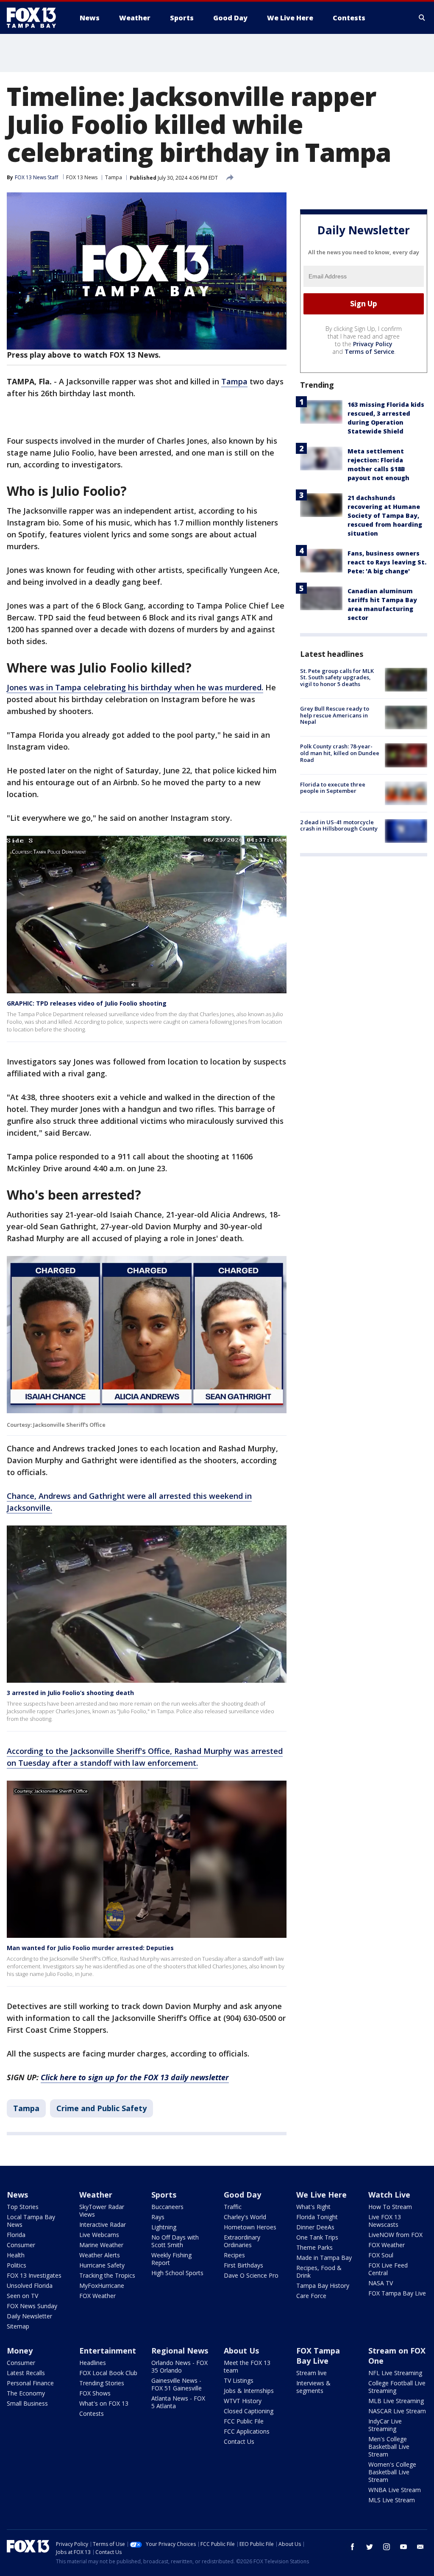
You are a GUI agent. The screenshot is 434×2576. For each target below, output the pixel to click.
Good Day (242, 2195)
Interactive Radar (103, 2224)
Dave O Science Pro (251, 2275)
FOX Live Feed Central (388, 2269)
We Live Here (321, 2195)
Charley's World (245, 2217)
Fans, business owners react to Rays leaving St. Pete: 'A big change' (387, 562)
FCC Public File (244, 2421)
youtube (403, 2547)
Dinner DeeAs (315, 2227)
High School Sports (177, 2273)
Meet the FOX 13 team (247, 2366)
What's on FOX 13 (104, 2403)
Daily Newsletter (29, 2316)
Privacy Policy (373, 344)
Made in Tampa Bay (324, 2258)
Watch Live (389, 2195)
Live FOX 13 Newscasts (385, 2221)
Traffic (233, 2207)
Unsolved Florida (30, 2286)
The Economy (26, 2393)
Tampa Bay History (323, 2286)
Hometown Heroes (250, 2227)
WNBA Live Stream (395, 2490)
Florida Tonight (317, 2217)
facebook (353, 2547)
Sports (164, 2195)
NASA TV (381, 2283)
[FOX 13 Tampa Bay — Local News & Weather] (35, 18)
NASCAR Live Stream (397, 2411)
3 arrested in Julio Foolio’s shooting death (70, 1693)
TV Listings (239, 2380)
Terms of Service (369, 352)
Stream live (312, 2373)
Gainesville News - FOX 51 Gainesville (177, 2384)
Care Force (311, 2296)
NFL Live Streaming (395, 2373)
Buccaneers (167, 2207)
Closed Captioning (249, 2411)
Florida (16, 2235)
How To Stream (390, 2207)
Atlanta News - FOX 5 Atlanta (178, 2402)
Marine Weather (101, 2245)
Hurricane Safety (102, 2265)
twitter (370, 2547)
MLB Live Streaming (396, 2401)
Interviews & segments (313, 2387)
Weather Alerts (100, 2255)
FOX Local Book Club (108, 2373)
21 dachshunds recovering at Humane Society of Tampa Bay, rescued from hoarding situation (385, 515)
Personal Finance (30, 2383)
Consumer (21, 2245)
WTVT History (243, 2401)
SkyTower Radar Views (102, 2211)
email (420, 2547)
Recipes (234, 2255)
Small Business (27, 2403)
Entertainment (108, 2351)
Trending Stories (102, 2383)
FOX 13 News (82, 177)
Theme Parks (314, 2247)
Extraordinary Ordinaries (242, 2241)
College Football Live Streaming (397, 2387)
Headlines (93, 2363)
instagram (387, 2547)
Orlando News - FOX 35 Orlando (179, 2366)
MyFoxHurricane (102, 2286)
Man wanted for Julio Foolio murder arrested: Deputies (90, 1948)
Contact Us (239, 2441)
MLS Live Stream (392, 2500)
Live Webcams (99, 2235)
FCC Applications (247, 2431)
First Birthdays (243, 2265)
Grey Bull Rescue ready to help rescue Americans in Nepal (335, 715)
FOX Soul (381, 2255)
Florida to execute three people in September (333, 788)
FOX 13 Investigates (34, 2275)
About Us (241, 2351)
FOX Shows (95, 2393)
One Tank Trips (317, 2237)
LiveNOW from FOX (395, 2235)
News (17, 2195)
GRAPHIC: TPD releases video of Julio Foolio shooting (87, 1003)
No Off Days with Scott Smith (175, 2241)
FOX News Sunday (32, 2306)
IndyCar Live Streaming (385, 2425)
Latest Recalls (26, 2373)
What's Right (313, 2207)
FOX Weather (97, 2296)
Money (20, 2351)
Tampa (114, 177)
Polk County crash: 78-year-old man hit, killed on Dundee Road (340, 753)
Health (16, 2255)
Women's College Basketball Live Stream (392, 2472)
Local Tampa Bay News (31, 2221)
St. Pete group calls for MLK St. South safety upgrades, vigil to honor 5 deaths (337, 677)
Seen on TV (22, 2296)
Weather (96, 2195)
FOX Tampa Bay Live (397, 2293)
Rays (158, 2217)
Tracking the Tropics (107, 2275)
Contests (92, 2413)
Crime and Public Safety (102, 2108)
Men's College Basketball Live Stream (389, 2447)
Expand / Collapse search (422, 18)
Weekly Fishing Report (171, 2259)
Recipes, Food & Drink (319, 2272)
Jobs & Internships (249, 2391)
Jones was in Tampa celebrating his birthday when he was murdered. (135, 687)
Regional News (180, 2351)
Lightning (164, 2227)
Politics (17, 2265)
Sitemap (18, 2326)
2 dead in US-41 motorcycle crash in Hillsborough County (339, 825)
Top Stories (23, 2207)
